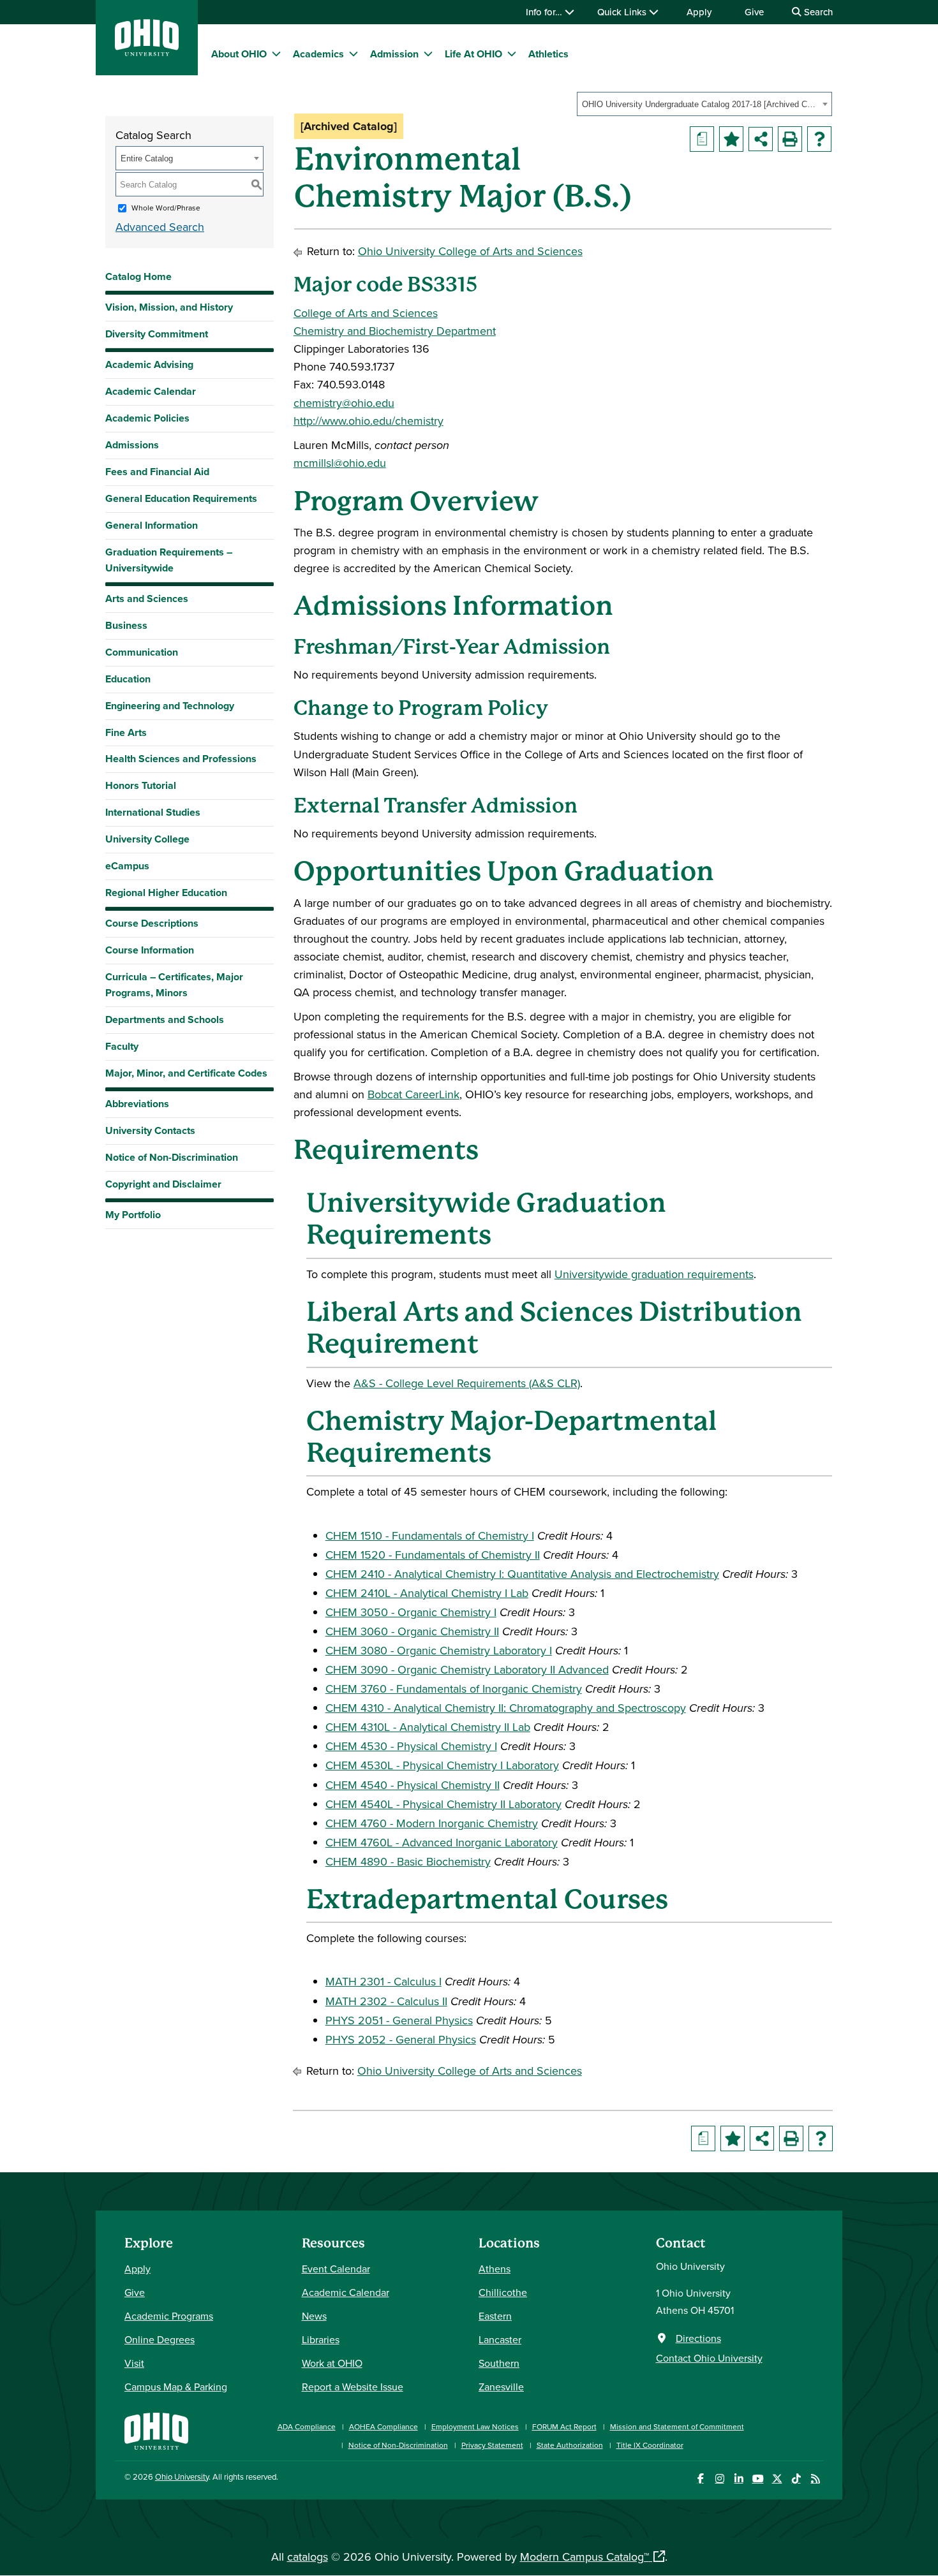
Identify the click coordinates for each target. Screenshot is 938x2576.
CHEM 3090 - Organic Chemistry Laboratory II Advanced (467, 1669)
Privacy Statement (492, 2445)
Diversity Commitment (157, 334)
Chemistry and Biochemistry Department (395, 331)
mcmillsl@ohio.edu (340, 463)
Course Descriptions (152, 923)
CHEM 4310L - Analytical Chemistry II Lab (428, 1727)
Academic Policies (147, 418)
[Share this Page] (761, 139)
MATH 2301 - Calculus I (383, 1981)
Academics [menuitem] (318, 54)
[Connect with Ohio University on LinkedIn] (739, 2479)
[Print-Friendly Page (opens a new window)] (790, 139)
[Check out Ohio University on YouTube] (758, 2479)
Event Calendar (336, 2269)
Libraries (321, 2339)
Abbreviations (137, 1104)
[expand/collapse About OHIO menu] (276, 54)
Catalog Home (138, 276)
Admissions (132, 445)
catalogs (308, 2557)
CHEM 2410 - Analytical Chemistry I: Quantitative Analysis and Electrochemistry (522, 1574)
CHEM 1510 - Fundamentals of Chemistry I (430, 1535)
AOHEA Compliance (383, 2426)
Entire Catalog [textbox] (147, 158)
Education (128, 679)
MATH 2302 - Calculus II (386, 2001)
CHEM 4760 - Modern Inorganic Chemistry (432, 1823)
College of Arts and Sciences (366, 313)
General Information (152, 525)
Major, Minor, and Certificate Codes (186, 1073)
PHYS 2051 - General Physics (399, 2020)
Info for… (545, 12)
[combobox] (704, 104)
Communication (142, 652)
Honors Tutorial (141, 785)
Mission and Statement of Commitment (677, 2426)
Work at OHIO (332, 2363)
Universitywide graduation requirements (654, 1274)
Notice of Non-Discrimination (172, 1157)
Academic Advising (149, 364)
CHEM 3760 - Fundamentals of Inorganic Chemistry (454, 1689)
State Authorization (570, 2445)
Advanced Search (160, 227)
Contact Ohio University (709, 2358)
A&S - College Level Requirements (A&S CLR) (467, 1383)
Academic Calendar (151, 391)
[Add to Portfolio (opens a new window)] (731, 139)
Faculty (122, 1046)
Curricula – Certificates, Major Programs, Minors (174, 985)
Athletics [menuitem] (548, 54)
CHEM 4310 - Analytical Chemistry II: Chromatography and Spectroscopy (506, 1708)
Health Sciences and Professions (181, 759)
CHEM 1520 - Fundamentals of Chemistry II (433, 1555)
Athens (495, 2269)
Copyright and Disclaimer (163, 1184)
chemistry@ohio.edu (344, 403)
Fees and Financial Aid (157, 472)
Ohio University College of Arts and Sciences (470, 251)
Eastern (495, 2316)
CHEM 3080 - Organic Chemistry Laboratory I (439, 1650)
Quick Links (623, 12)
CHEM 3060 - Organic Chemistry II (412, 1631)
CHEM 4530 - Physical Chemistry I (411, 1746)
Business (126, 625)
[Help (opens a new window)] (819, 139)
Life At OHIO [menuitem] (473, 54)
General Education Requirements (181, 498)
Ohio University (182, 2477)
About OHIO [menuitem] (239, 54)
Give (754, 12)
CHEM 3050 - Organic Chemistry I (411, 1612)
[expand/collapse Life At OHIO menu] (512, 54)
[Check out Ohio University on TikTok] (796, 2479)
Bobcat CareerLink (413, 1094)
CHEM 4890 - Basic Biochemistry (408, 1861)
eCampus (127, 866)
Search (817, 12)
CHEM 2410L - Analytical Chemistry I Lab (427, 1593)
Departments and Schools (165, 1019)
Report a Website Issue (353, 2387)
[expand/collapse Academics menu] (354, 54)
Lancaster (500, 2339)
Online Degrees (160, 2339)
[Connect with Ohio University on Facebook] (700, 2479)
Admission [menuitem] (394, 54)
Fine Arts (126, 732)
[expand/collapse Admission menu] (428, 54)
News (314, 2316)
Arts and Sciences (147, 599)
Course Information (150, 950)
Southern (499, 2363)
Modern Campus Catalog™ (584, 2557)
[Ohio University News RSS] (815, 2479)
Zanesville (501, 2387)
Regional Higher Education (166, 893)
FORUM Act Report (564, 2426)
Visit (134, 2363)
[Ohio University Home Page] (156, 2430)
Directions (698, 2338)
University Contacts (150, 1130)
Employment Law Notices (475, 2426)
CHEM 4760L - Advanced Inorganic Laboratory (442, 1842)
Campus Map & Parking (176, 2387)
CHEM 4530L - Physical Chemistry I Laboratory (442, 1765)
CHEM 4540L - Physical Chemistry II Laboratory (443, 1804)
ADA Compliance (307, 2426)
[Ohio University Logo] (147, 52)
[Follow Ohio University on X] (777, 2479)
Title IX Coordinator (650, 2445)
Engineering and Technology (170, 706)
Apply (699, 12)
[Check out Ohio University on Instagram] (719, 2479)
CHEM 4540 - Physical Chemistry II (413, 1785)
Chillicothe (503, 2292)
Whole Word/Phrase (166, 208)
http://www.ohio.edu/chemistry (368, 421)
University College (147, 839)
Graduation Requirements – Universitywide (169, 560)
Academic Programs (169, 2316)
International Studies (153, 812)
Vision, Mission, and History (169, 307)
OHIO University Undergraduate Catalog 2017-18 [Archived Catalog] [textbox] (700, 104)
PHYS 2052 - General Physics (401, 2039)
